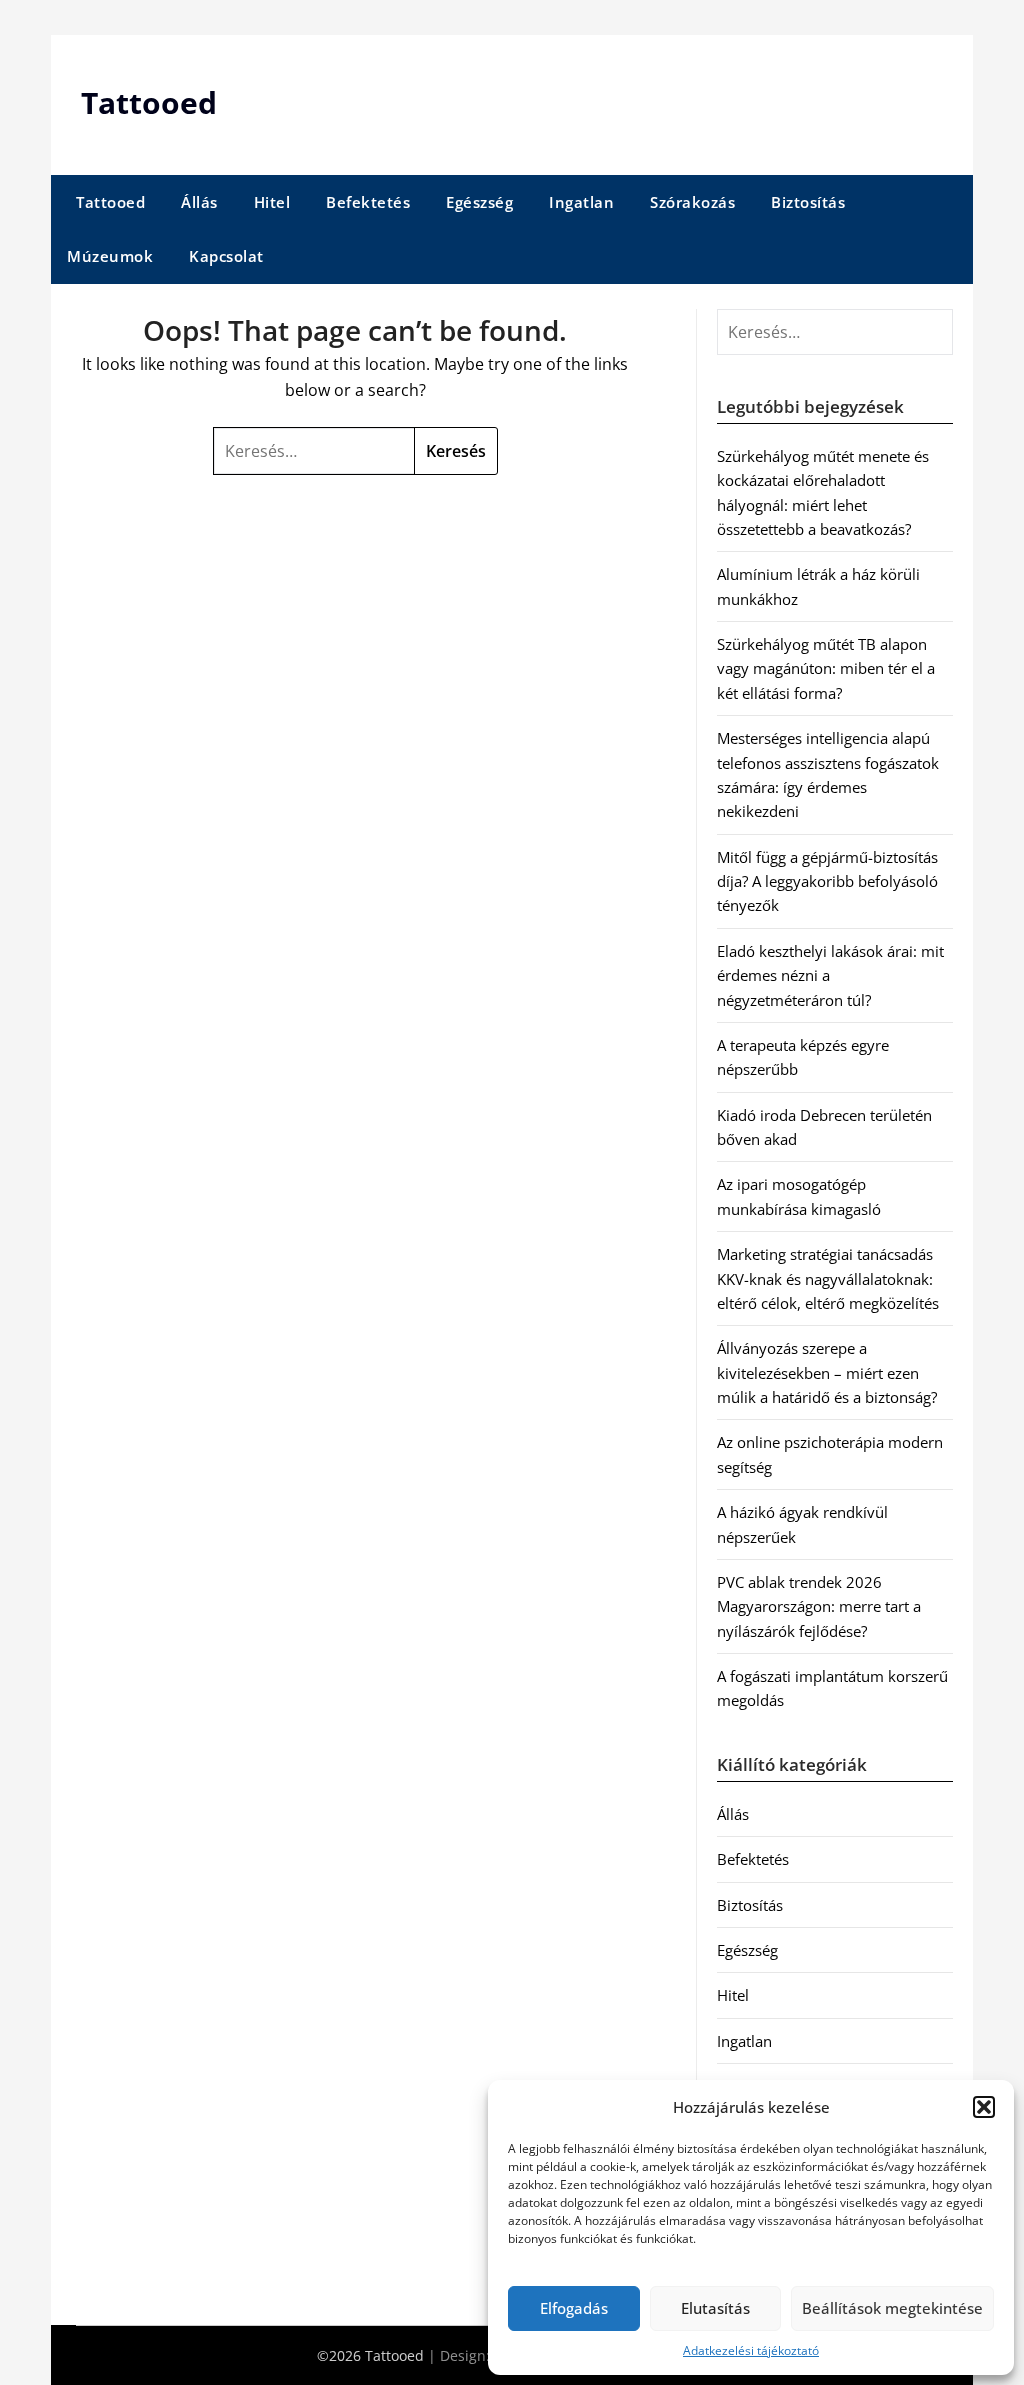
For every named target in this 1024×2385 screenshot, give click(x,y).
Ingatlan (581, 202)
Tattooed (149, 102)
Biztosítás (808, 202)
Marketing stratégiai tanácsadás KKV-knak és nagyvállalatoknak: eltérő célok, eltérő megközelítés (828, 1278)
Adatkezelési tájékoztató (751, 2350)
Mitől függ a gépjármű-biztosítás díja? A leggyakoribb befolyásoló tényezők (827, 881)
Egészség (479, 202)
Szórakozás (692, 202)
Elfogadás (574, 2308)
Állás (199, 202)
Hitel (272, 202)
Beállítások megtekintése (892, 2308)
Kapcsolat (226, 256)
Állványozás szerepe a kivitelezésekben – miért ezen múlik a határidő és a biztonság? (827, 1372)
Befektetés (368, 202)
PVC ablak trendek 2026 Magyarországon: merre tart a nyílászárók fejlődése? (819, 1606)
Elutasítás (715, 2308)
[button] (984, 2107)
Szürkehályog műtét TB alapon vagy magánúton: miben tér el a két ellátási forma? (826, 668)
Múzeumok (110, 256)
